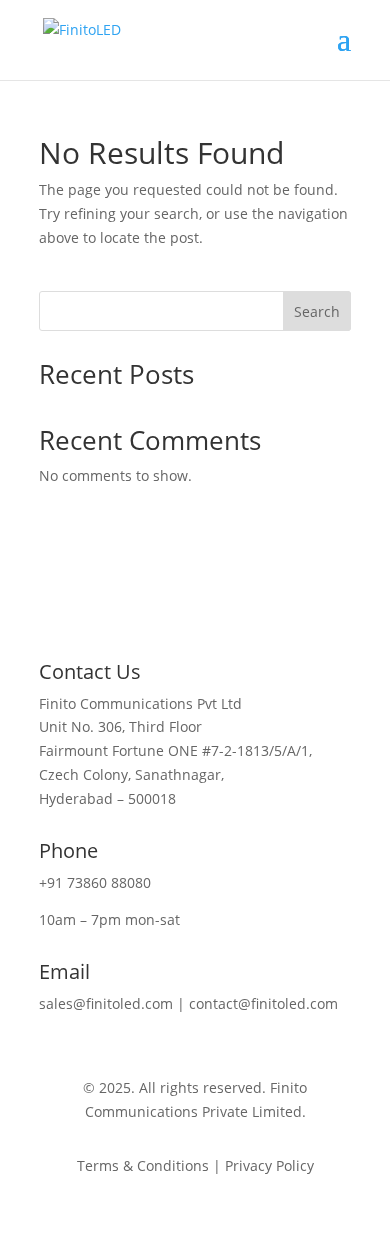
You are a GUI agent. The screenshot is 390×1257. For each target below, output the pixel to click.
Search (317, 311)
